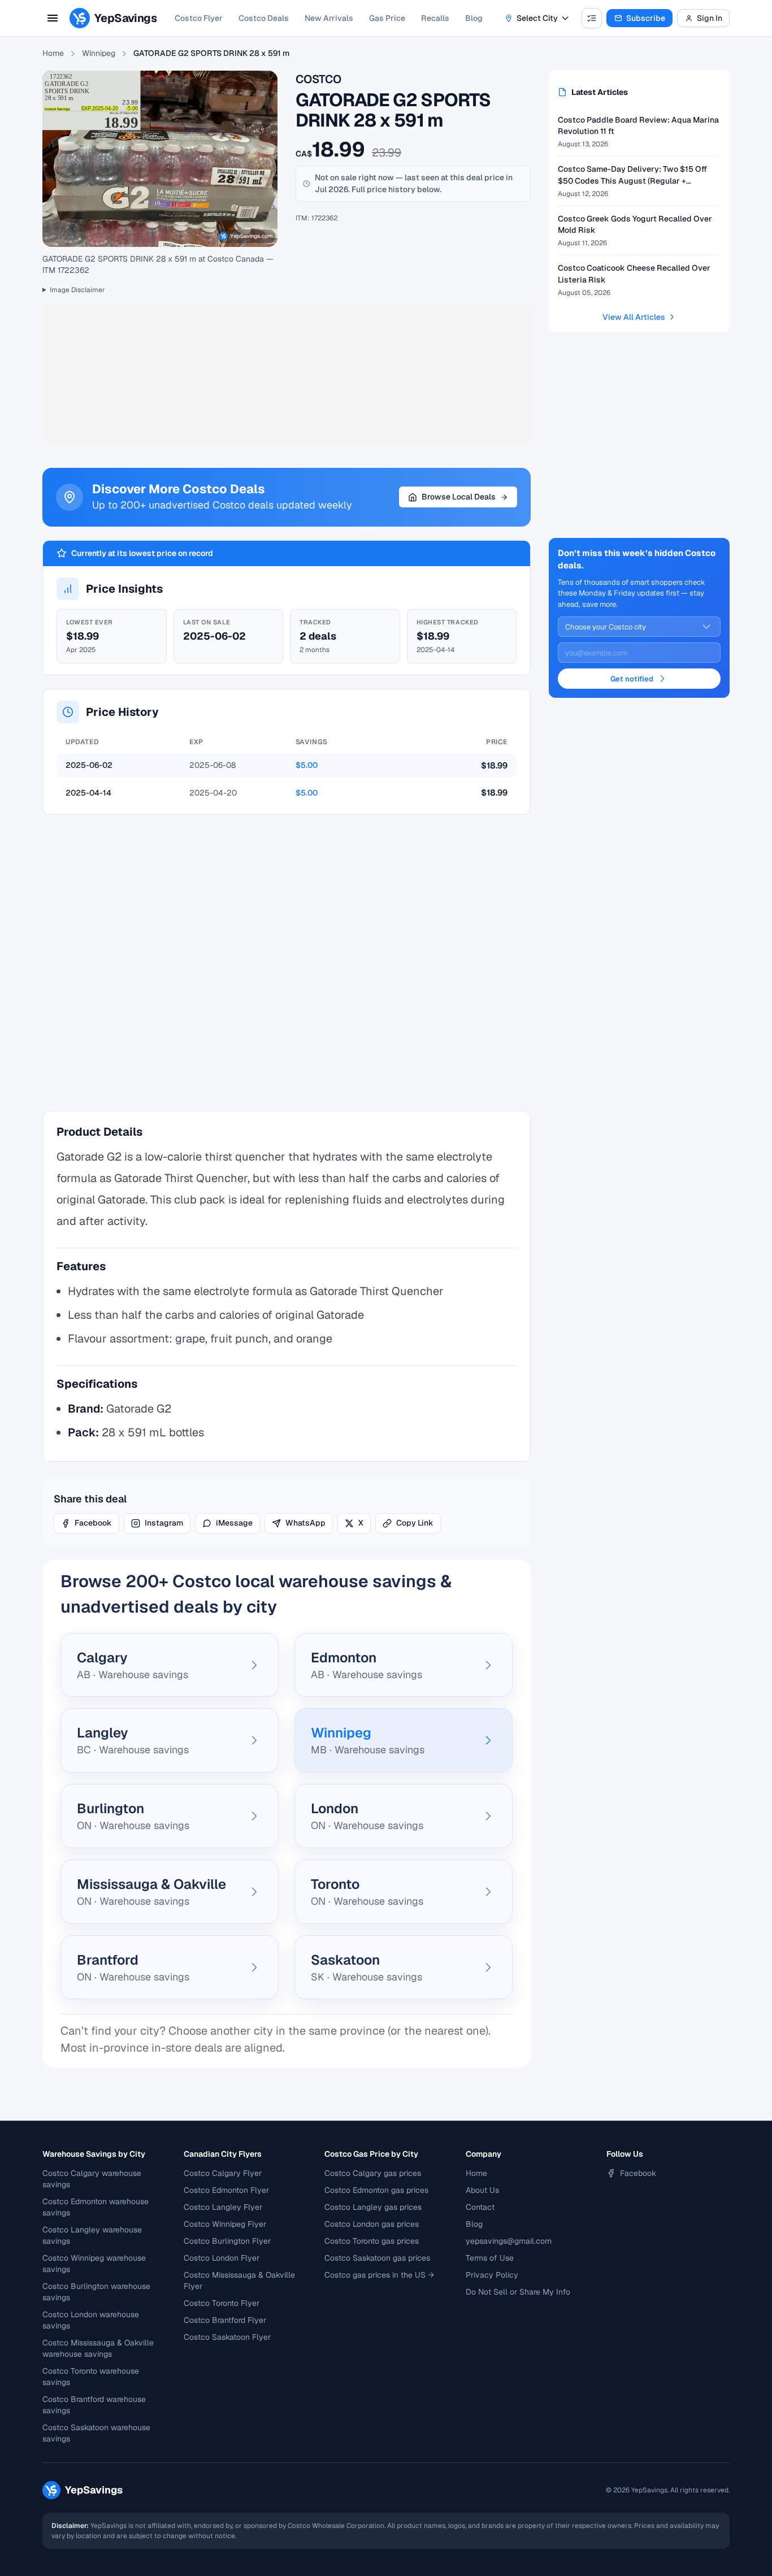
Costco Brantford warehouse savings (94, 2405)
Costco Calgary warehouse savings (92, 2179)
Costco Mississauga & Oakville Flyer (239, 2280)
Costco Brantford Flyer (225, 2320)
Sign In (710, 18)
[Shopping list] (592, 18)
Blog (474, 18)
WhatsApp (305, 1523)
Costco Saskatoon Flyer (227, 2337)
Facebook (93, 1523)
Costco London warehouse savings (91, 2320)
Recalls (435, 18)
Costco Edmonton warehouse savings (96, 2207)
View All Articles (634, 317)
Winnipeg (99, 53)
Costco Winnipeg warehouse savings (94, 2264)
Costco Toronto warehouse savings (91, 2377)
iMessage (234, 1523)
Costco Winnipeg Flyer (225, 2224)
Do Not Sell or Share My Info (518, 2292)
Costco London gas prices (372, 2224)
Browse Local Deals (459, 497)
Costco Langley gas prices (373, 2207)
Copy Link (415, 1523)
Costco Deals (264, 18)
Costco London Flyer (222, 2258)
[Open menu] (53, 18)
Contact (480, 2207)
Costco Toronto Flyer (222, 2303)
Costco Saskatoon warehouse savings (96, 2433)
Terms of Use (490, 2258)
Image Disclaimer (77, 290)
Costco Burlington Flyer (227, 2241)
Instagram (164, 1523)
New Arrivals (329, 18)
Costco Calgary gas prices (373, 2173)
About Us (482, 2190)
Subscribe (646, 18)
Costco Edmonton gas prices (376, 2190)
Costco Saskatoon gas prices (377, 2258)
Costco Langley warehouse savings (92, 2235)
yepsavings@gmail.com (509, 2241)
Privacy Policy (492, 2275)
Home (53, 53)
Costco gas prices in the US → (379, 2275)
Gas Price (387, 18)
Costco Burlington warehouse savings (96, 2292)
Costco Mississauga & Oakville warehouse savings (98, 2348)
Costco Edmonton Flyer (226, 2190)
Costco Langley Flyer (223, 2207)
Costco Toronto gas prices (372, 2241)
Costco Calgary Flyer (223, 2173)
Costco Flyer (199, 18)
